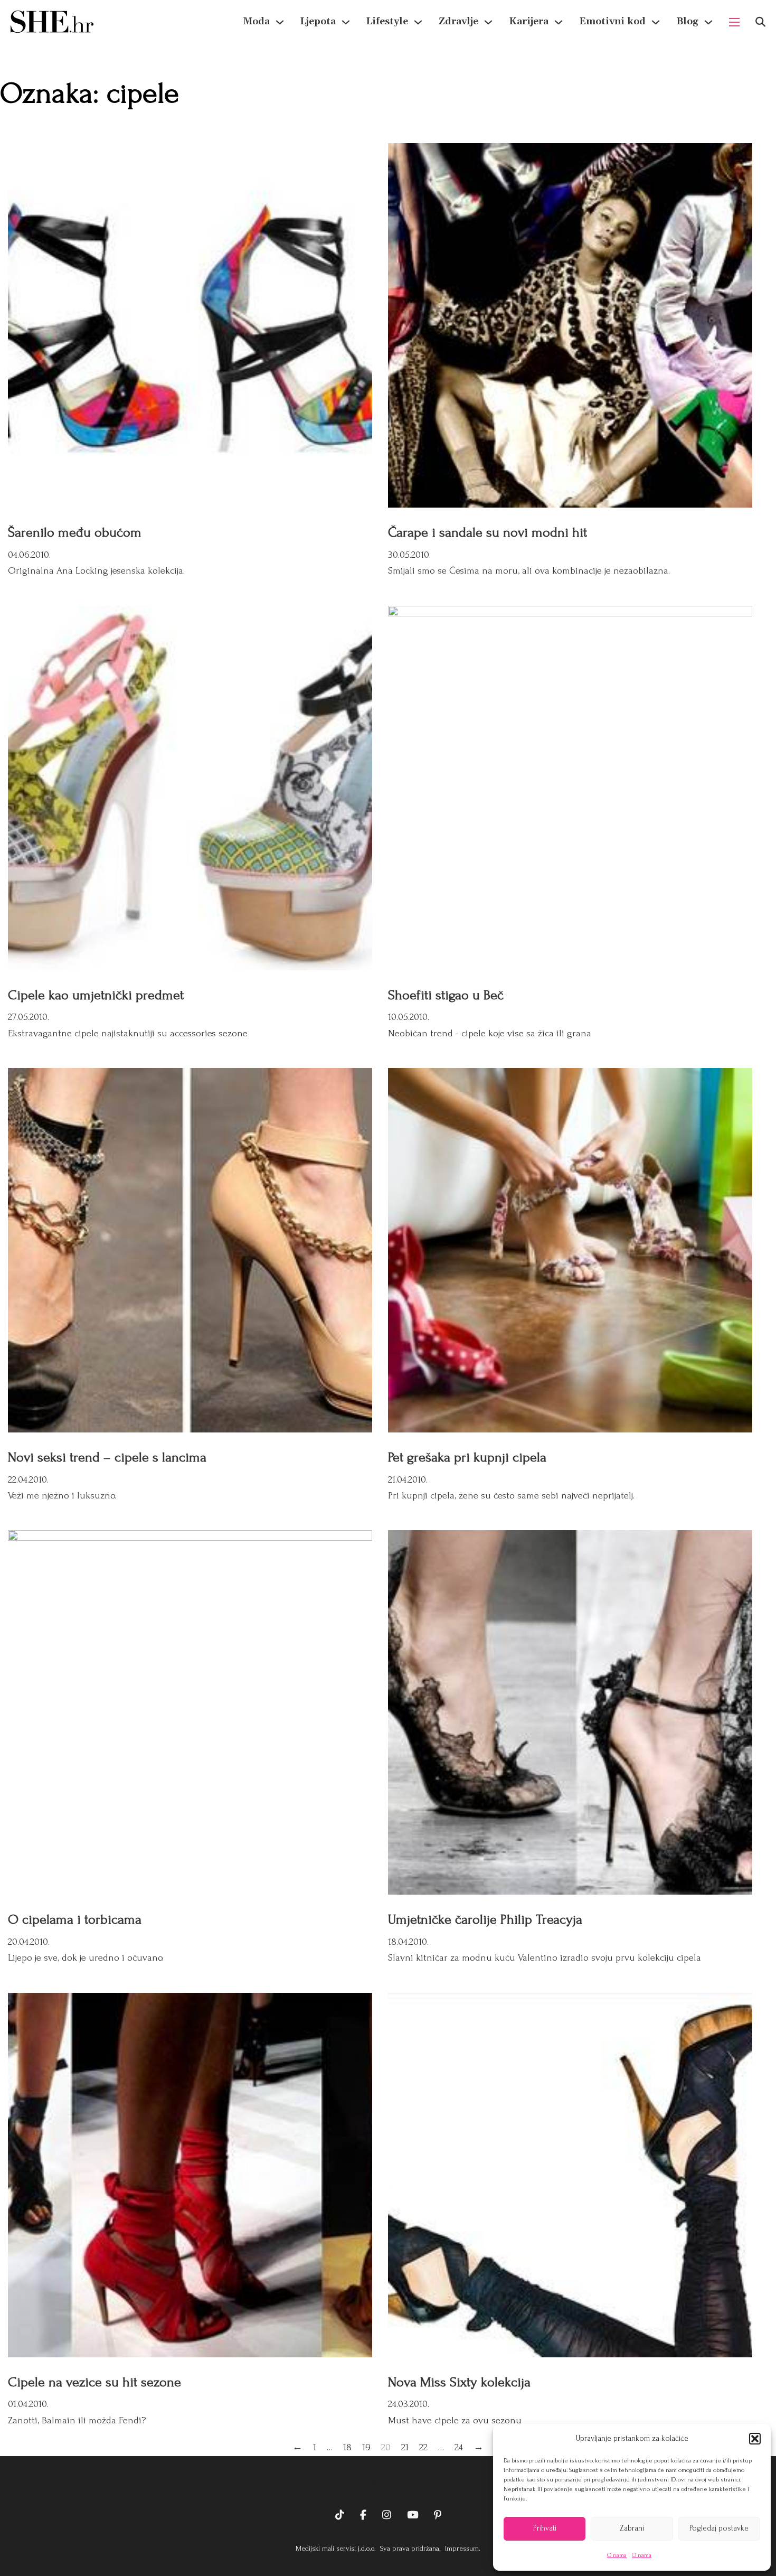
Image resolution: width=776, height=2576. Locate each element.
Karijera (529, 21)
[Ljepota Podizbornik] (346, 22)
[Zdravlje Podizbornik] (488, 22)
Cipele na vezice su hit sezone (94, 2382)
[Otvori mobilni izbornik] (734, 22)
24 (459, 2447)
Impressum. (462, 2548)
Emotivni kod (612, 21)
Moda (257, 21)
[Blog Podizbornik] (708, 22)
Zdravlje (458, 21)
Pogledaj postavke (719, 2528)
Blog (687, 21)
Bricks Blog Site (388, 2483)
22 (423, 2447)
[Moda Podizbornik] (280, 22)
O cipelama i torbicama (75, 1919)
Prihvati (545, 2528)
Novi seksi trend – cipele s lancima (107, 1457)
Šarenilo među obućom (75, 532)
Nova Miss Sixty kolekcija (459, 2382)
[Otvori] (760, 22)
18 (347, 2447)
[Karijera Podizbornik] (559, 22)
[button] (755, 2439)
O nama (617, 2555)
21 (405, 2447)
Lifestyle (387, 21)
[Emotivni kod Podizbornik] (656, 22)
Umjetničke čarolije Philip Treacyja (485, 1919)
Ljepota (318, 21)
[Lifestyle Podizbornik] (418, 22)
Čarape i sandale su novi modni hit (488, 532)
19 (366, 2447)
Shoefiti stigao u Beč (446, 995)
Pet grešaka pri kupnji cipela (467, 1457)
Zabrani (632, 2528)
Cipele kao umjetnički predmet (96, 995)
